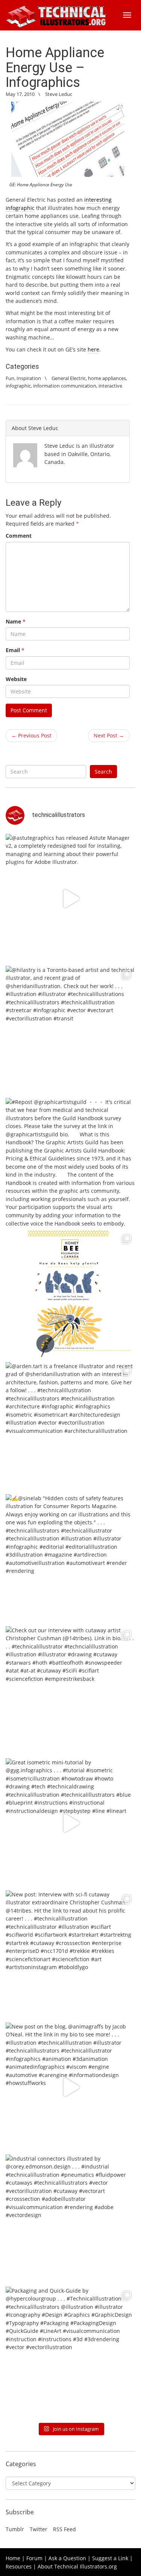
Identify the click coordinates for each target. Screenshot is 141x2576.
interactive (110, 386)
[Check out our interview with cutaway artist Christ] (70, 1691)
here (93, 349)
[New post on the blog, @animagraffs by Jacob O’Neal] (70, 2087)
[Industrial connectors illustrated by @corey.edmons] (70, 2219)
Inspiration (29, 378)
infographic (18, 386)
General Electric (69, 378)
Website (16, 679)
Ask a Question (67, 2558)
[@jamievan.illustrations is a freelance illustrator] (70, 1295)
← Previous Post (31, 735)
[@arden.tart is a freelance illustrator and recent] (70, 1427)
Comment (19, 536)
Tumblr (15, 2529)
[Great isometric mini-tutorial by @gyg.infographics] (70, 1823)
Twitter (39, 2529)
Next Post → (109, 735)
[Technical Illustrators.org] (56, 15)
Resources (19, 2566)
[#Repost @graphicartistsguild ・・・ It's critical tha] (70, 1163)
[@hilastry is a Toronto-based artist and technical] (70, 1031)
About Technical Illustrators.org (77, 2566)
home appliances (107, 378)
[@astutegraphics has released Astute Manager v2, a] (70, 899)
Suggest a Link (110, 2558)
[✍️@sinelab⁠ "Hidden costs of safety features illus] (70, 1559)
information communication (65, 386)
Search (103, 772)
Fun (10, 378)
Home (13, 2558)
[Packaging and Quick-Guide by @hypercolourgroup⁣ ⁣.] (70, 2352)
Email (15, 650)
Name (16, 621)
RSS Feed (64, 2529)
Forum (34, 2558)
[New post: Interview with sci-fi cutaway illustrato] (70, 1955)
